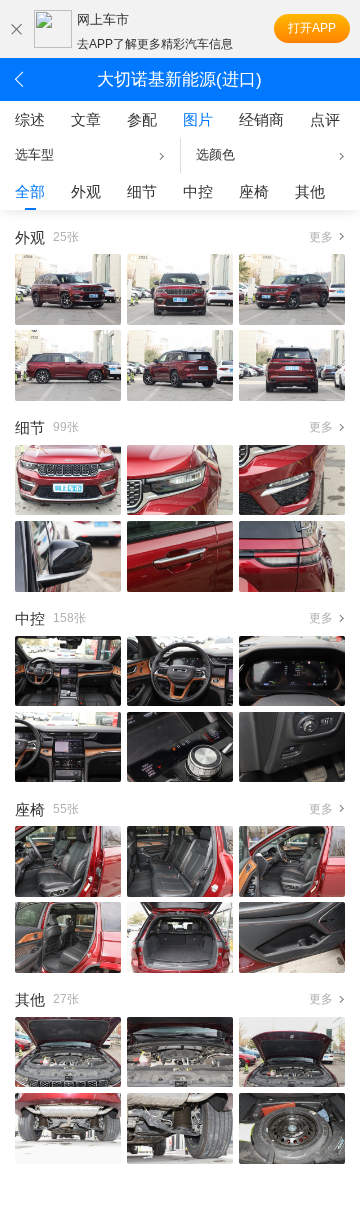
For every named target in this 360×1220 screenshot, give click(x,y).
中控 (198, 191)
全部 (30, 191)
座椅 (254, 191)
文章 (86, 119)
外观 (86, 191)
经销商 (261, 119)
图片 (198, 119)
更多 (321, 237)
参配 (142, 119)
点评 (325, 119)
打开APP (312, 28)
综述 (30, 119)
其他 (310, 191)
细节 (142, 191)
